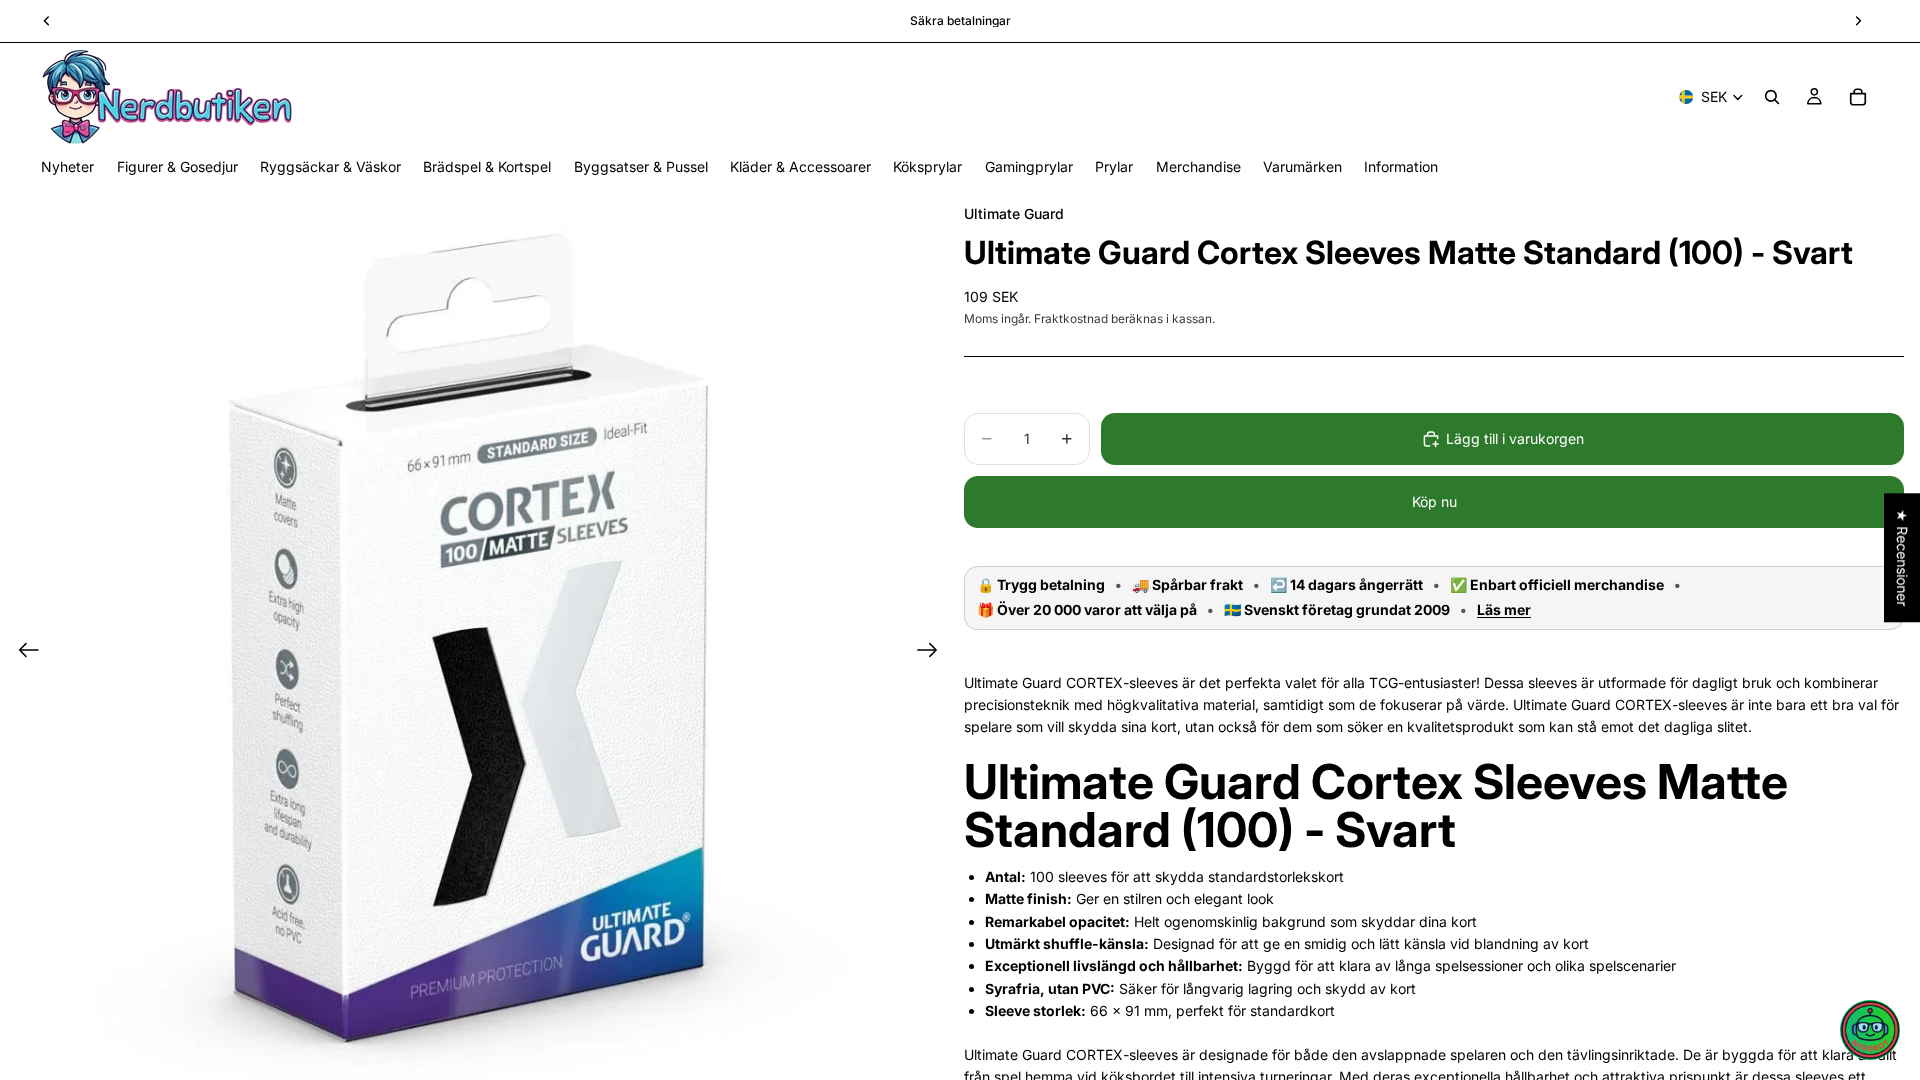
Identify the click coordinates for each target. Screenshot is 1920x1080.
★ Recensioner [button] (1902, 557)
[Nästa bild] (933, 653)
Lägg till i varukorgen (1515, 438)
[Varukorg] (1858, 97)
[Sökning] (1772, 97)
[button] (1870, 1030)
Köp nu (1434, 501)
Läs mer (1504, 610)
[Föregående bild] (22, 653)
